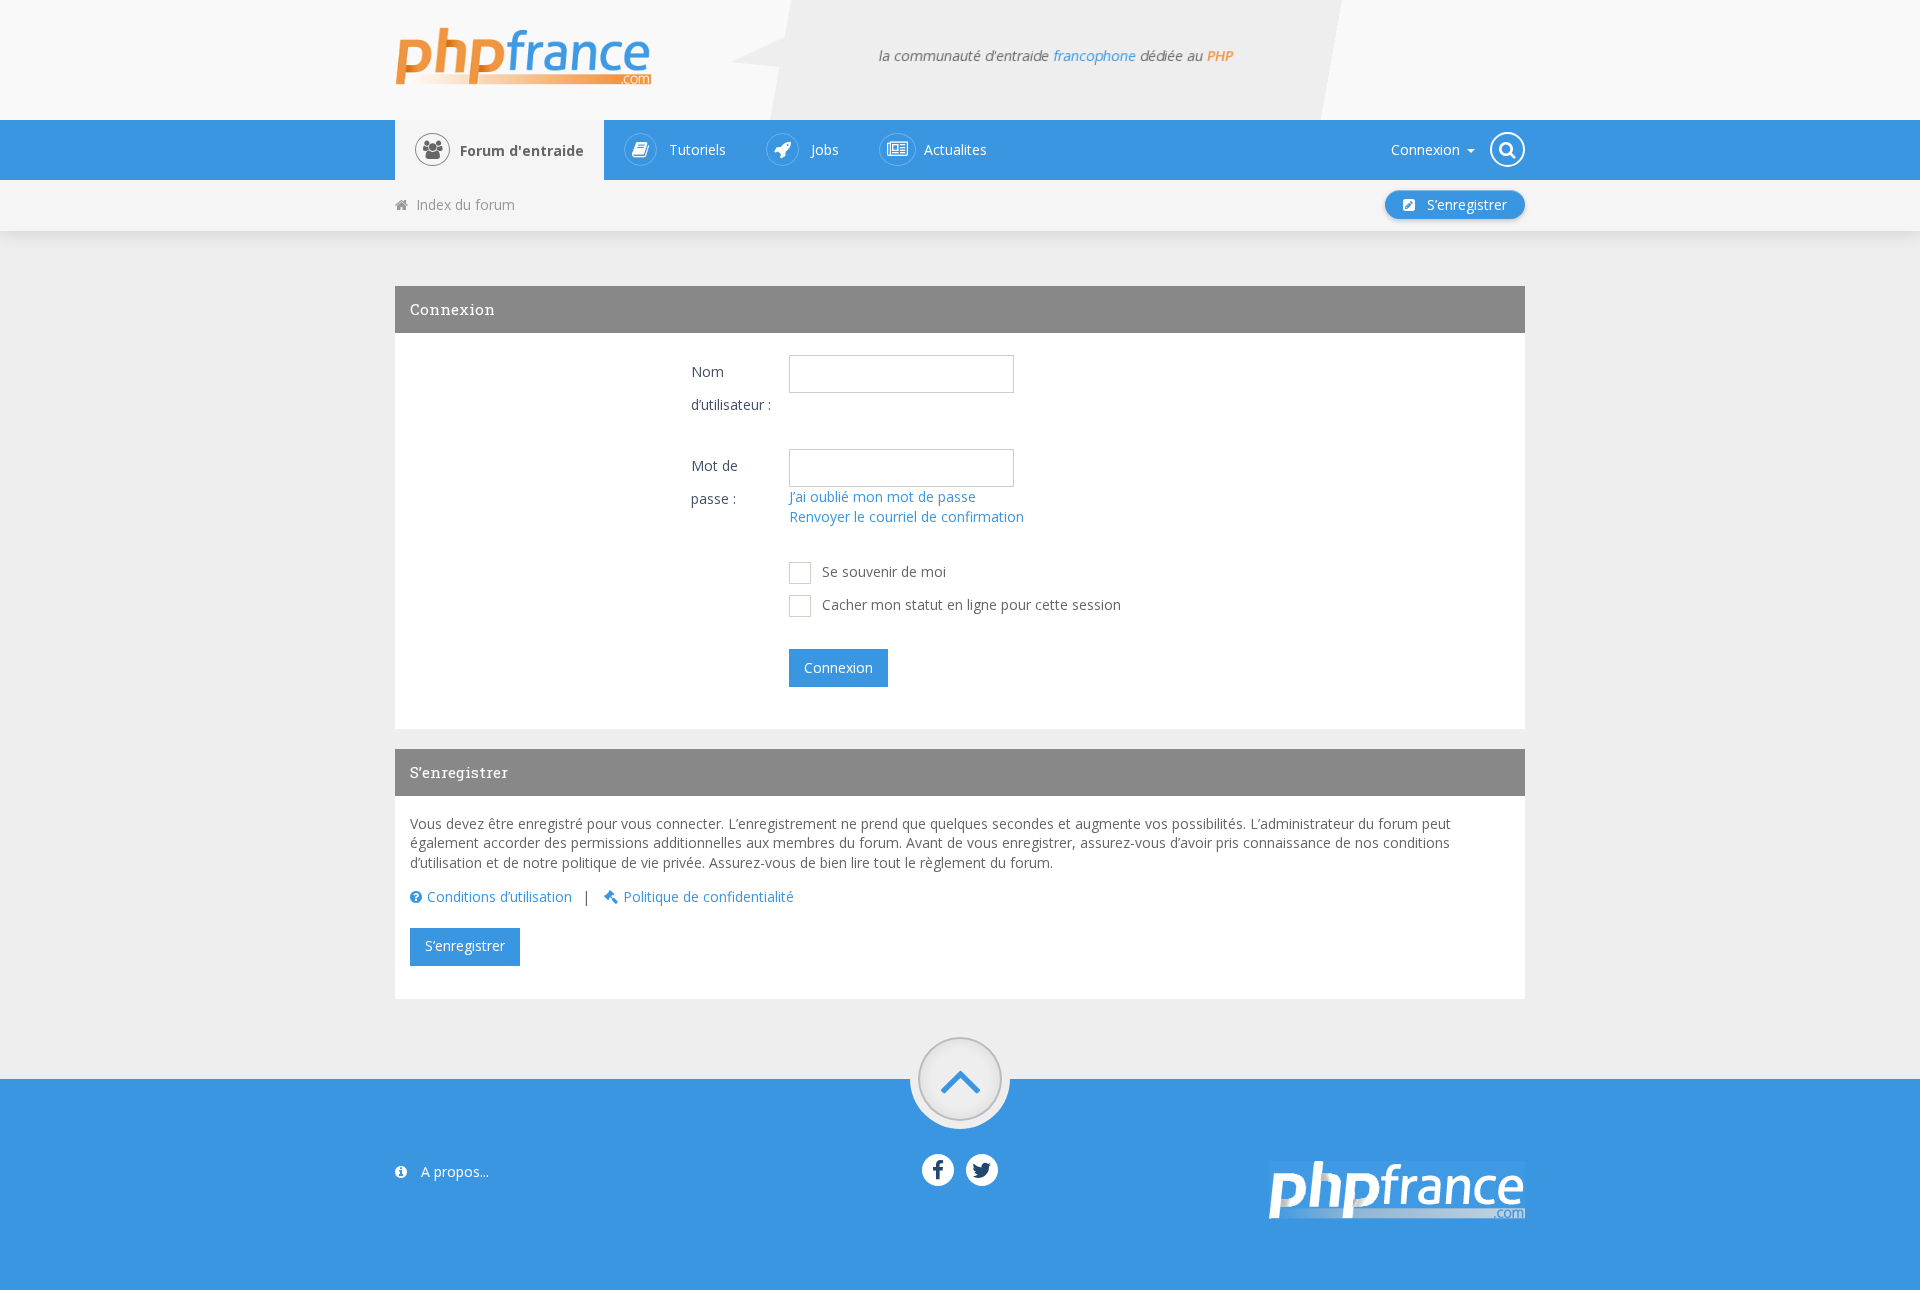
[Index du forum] (535, 50)
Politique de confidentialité (708, 896)
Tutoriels (697, 149)
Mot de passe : (714, 482)
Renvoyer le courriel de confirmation (906, 516)
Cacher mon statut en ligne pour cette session (969, 604)
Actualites (955, 149)
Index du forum (461, 204)
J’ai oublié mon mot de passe (882, 496)
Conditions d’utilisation (499, 896)
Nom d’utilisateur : (731, 388)
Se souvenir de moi (882, 571)
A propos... (453, 1171)
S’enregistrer (1461, 204)
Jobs (825, 149)
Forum (522, 150)
